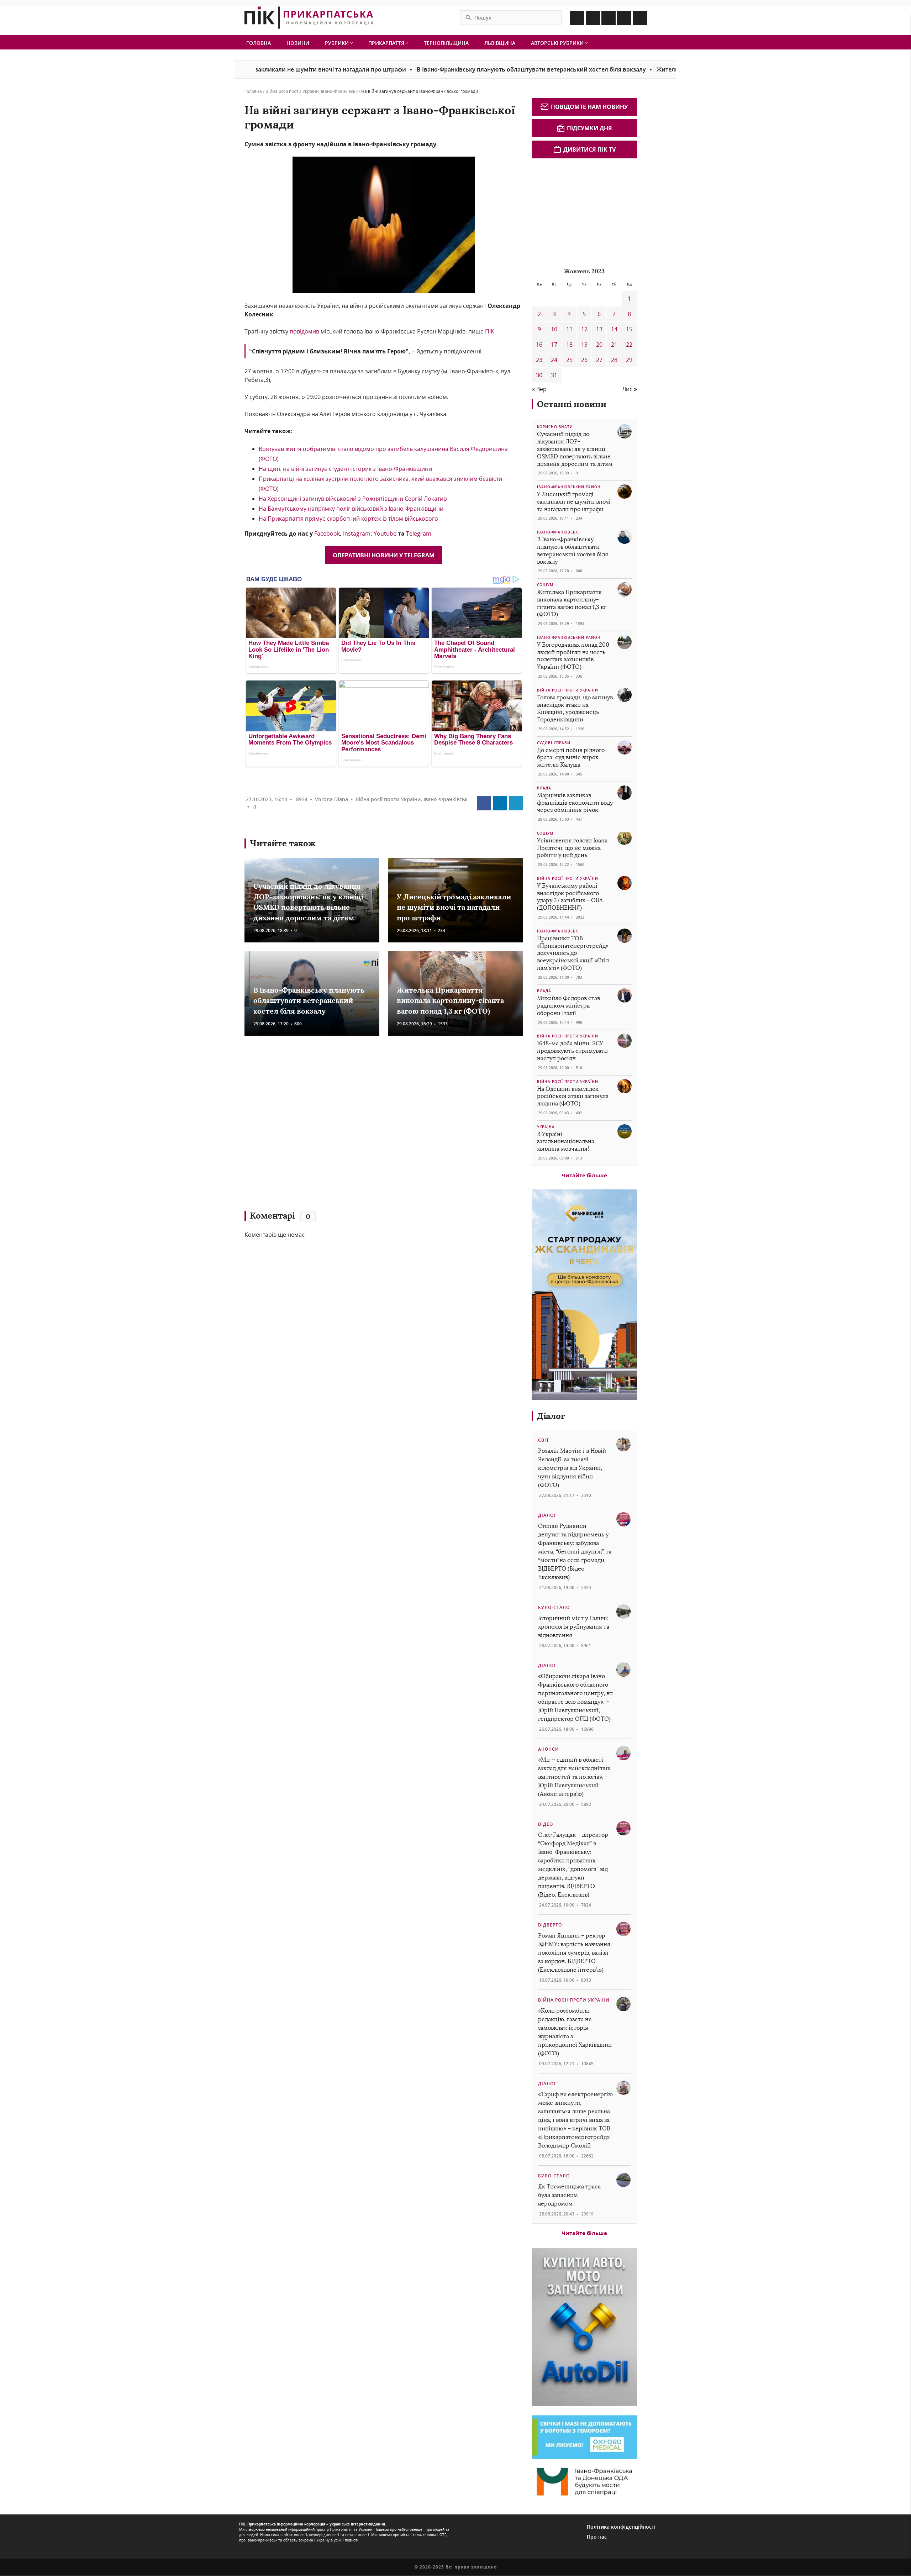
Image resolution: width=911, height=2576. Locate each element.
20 (599, 345)
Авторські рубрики (558, 43)
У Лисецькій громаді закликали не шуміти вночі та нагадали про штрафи (454, 907)
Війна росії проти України (292, 91)
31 (554, 375)
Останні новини (572, 404)
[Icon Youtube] (640, 18)
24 (554, 360)
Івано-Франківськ (339, 91)
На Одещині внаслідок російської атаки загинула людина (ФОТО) (573, 1096)
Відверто (550, 1925)
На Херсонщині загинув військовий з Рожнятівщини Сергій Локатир (353, 499)
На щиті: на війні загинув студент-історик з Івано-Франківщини (345, 469)
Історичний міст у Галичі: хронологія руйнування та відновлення (574, 1627)
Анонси (549, 1749)
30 (539, 375)
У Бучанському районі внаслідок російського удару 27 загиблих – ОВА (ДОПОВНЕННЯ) (570, 897)
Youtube (386, 533)
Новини (298, 43)
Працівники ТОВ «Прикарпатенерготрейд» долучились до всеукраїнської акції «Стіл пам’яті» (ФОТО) (573, 953)
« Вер (539, 389)
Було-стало (554, 1607)
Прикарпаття (387, 43)
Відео (546, 1824)
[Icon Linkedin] (609, 18)
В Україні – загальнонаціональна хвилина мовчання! (566, 1142)
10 (554, 329)
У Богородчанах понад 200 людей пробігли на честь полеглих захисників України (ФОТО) (573, 656)
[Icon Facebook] (577, 18)
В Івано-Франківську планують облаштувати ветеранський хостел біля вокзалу (447, 69)
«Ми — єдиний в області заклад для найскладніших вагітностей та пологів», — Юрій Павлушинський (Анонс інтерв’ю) (574, 1777)
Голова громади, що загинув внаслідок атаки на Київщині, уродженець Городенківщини (575, 708)
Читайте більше (584, 1175)
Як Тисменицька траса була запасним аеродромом (569, 2195)
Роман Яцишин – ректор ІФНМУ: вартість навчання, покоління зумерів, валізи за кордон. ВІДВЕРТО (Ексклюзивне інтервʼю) (575, 1953)
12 (584, 329)
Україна (546, 1127)
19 (584, 345)
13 (599, 329)
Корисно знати (555, 427)
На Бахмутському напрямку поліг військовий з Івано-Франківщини (351, 509)
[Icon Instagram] (593, 18)
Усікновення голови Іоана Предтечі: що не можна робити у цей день (572, 848)
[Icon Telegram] (624, 18)
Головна (259, 43)
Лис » (630, 389)
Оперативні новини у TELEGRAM (384, 555)
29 (629, 360)
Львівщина (500, 43)
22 (629, 345)
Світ (544, 1440)
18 (569, 345)
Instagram (357, 533)
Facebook (327, 533)
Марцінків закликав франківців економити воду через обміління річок (575, 803)
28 (614, 360)
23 (539, 360)
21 (614, 345)
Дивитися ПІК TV (589, 149)
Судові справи (554, 743)
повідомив (304, 331)
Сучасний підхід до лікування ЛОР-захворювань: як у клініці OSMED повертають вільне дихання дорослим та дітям (575, 449)
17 (554, 345)
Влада (544, 788)
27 (599, 360)
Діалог (551, 1416)
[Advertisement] (348, 1126)
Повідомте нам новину (589, 107)
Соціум (545, 585)
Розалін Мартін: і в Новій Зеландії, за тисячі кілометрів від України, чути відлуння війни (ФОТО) (572, 1468)
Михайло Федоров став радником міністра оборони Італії (568, 1006)
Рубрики (338, 43)
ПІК (490, 331)
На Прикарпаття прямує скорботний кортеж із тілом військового (348, 519)
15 (629, 329)
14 (614, 329)
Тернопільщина (446, 43)
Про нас (597, 2537)
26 (584, 360)
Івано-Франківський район (569, 487)
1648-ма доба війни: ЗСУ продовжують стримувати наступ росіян (572, 1051)
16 (539, 345)
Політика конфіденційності (621, 2527)
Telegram (419, 533)
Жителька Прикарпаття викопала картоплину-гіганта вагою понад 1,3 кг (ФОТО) (450, 1000)
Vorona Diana (331, 799)
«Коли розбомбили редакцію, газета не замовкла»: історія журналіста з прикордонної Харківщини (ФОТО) (575, 2032)
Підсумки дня (589, 128)
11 (569, 329)
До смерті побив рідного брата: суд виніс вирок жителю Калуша (571, 758)
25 (569, 360)
